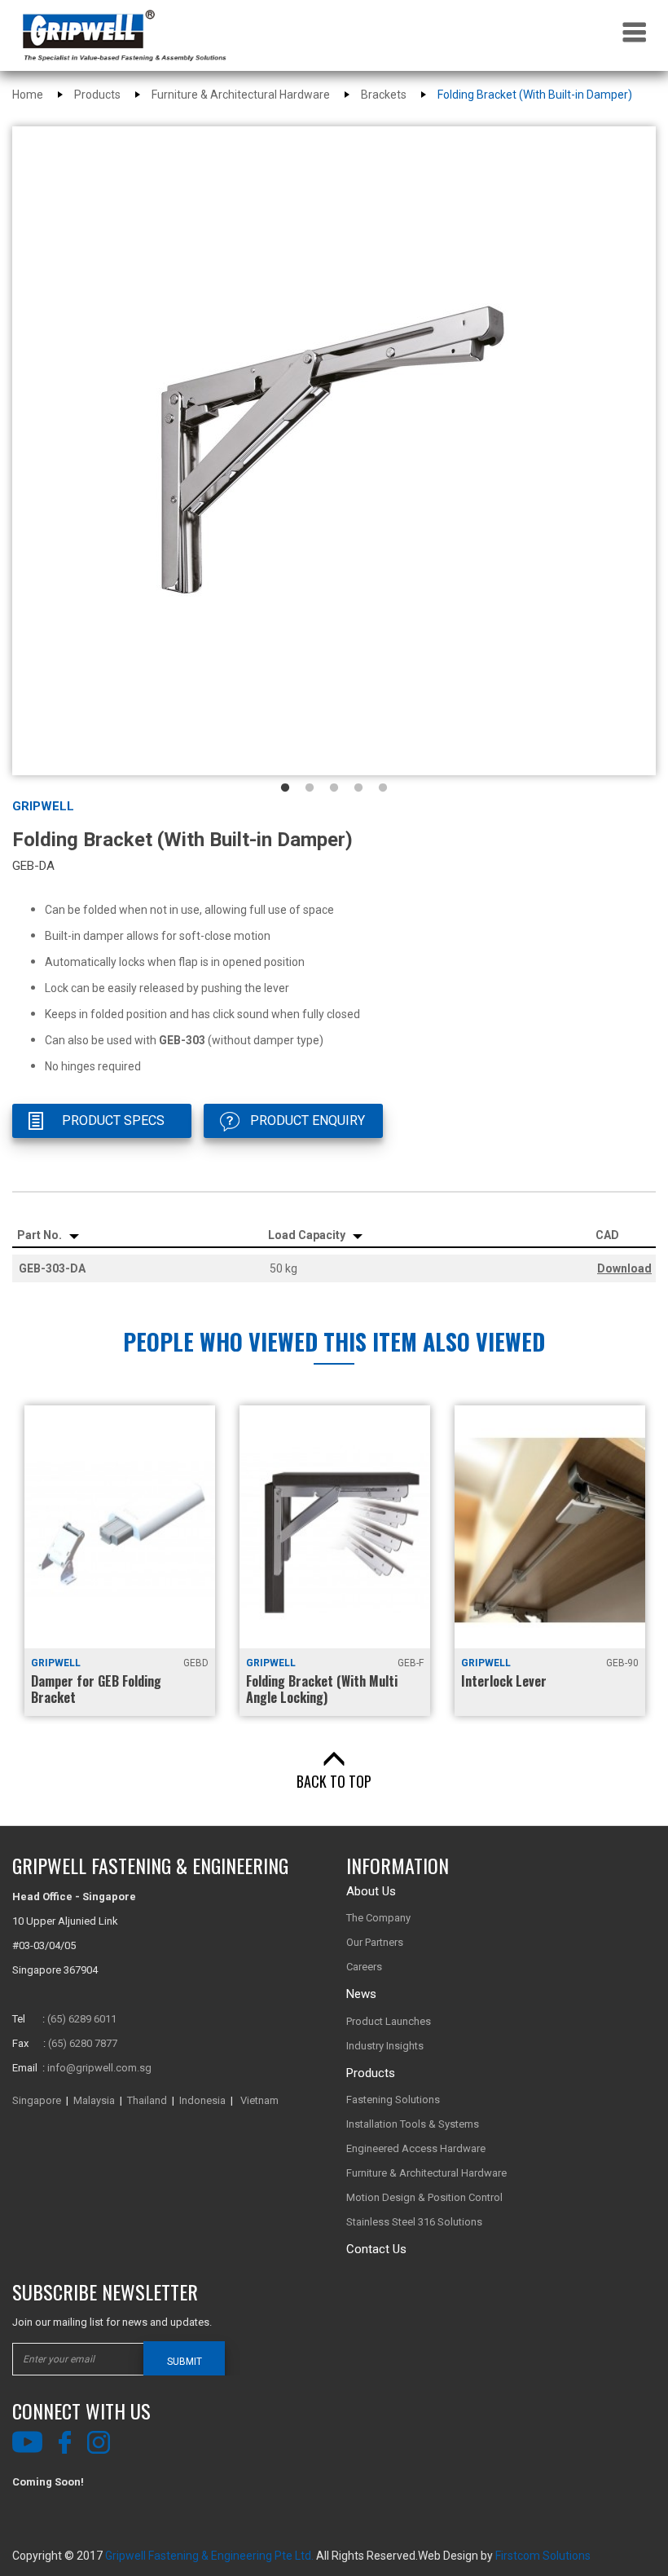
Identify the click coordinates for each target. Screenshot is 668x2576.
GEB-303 (182, 1040)
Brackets (384, 95)
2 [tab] (310, 788)
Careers (364, 1967)
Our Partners (375, 1942)
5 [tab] (383, 788)
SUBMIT (185, 2362)
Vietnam (259, 2100)
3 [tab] (334, 788)
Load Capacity (308, 1235)
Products (97, 95)
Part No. (41, 1235)
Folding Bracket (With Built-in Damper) (535, 95)
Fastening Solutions (393, 2100)
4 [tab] (358, 788)
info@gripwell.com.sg (99, 2068)
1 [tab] (285, 788)
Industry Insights (385, 2046)
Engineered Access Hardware (416, 2148)
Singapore (37, 2100)
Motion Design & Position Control (424, 2197)
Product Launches (389, 2021)
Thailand (147, 2100)
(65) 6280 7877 (83, 2043)
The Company (378, 1918)
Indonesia (202, 2100)
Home (28, 95)
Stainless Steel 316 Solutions (414, 2222)
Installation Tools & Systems (413, 2124)
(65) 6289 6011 (82, 2019)
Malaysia (94, 2100)
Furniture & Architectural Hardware (241, 95)
